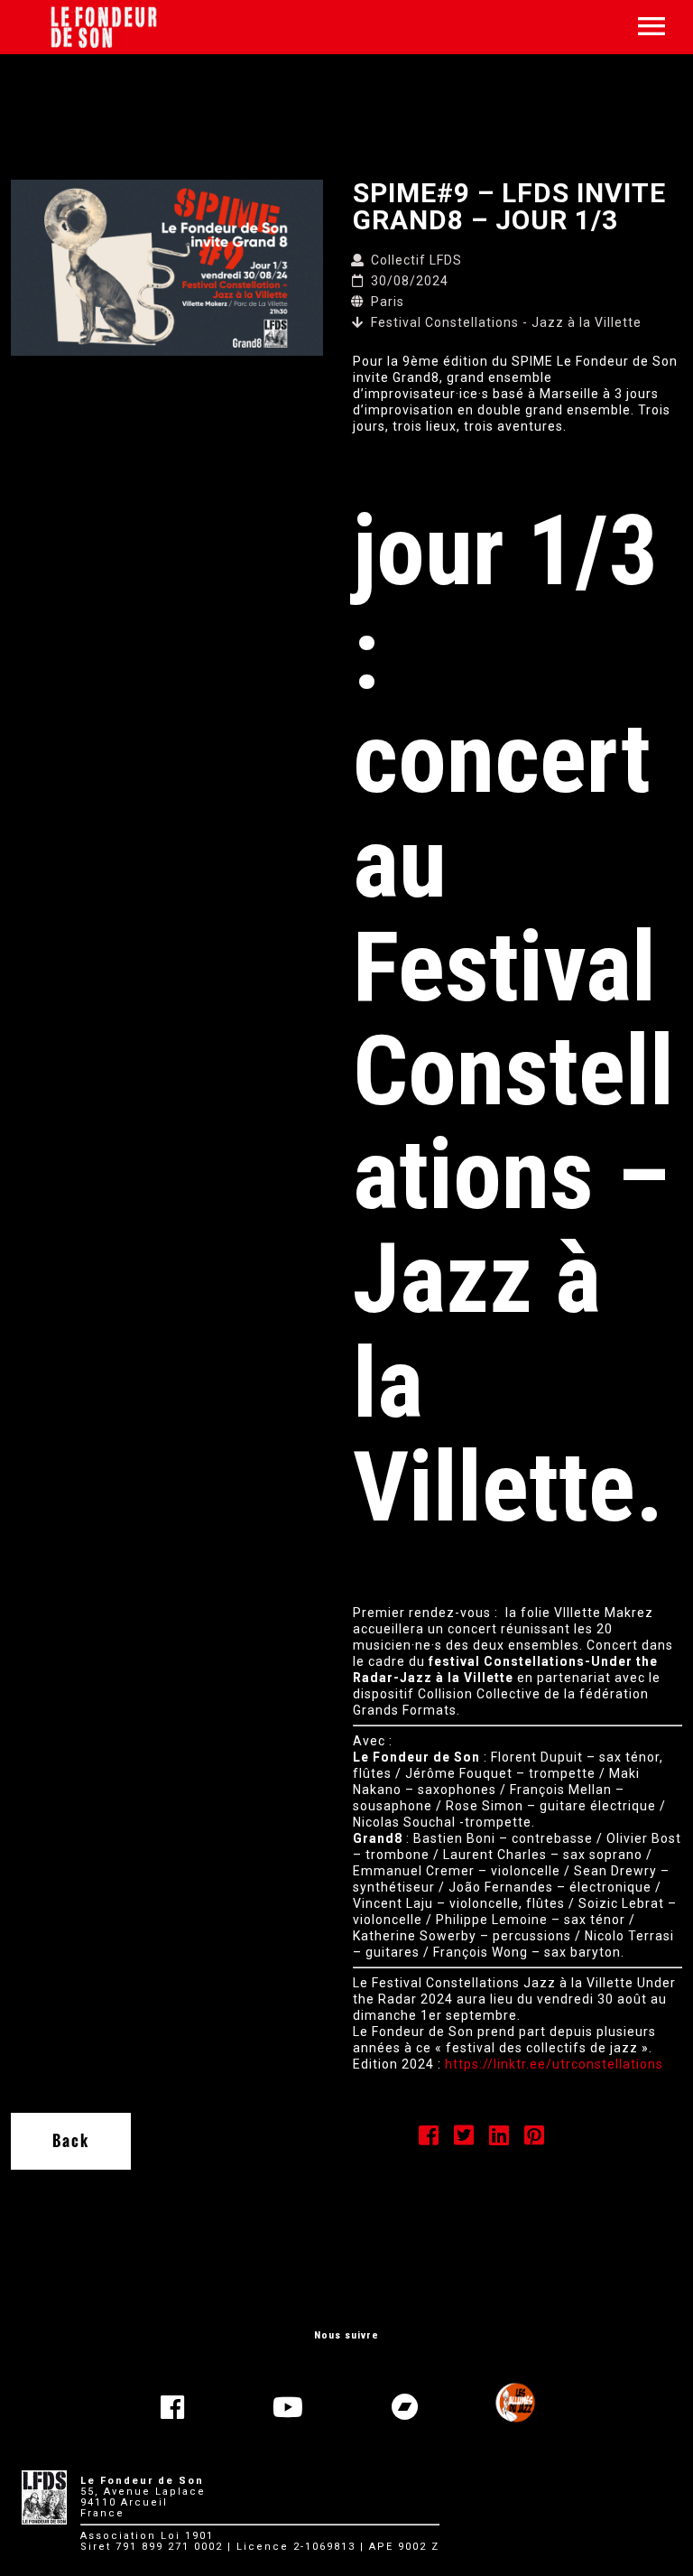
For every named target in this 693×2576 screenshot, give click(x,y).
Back (71, 2141)
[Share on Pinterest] (535, 2139)
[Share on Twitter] (464, 2139)
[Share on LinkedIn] (499, 2139)
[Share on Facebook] (429, 2139)
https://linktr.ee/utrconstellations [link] (554, 2064)
